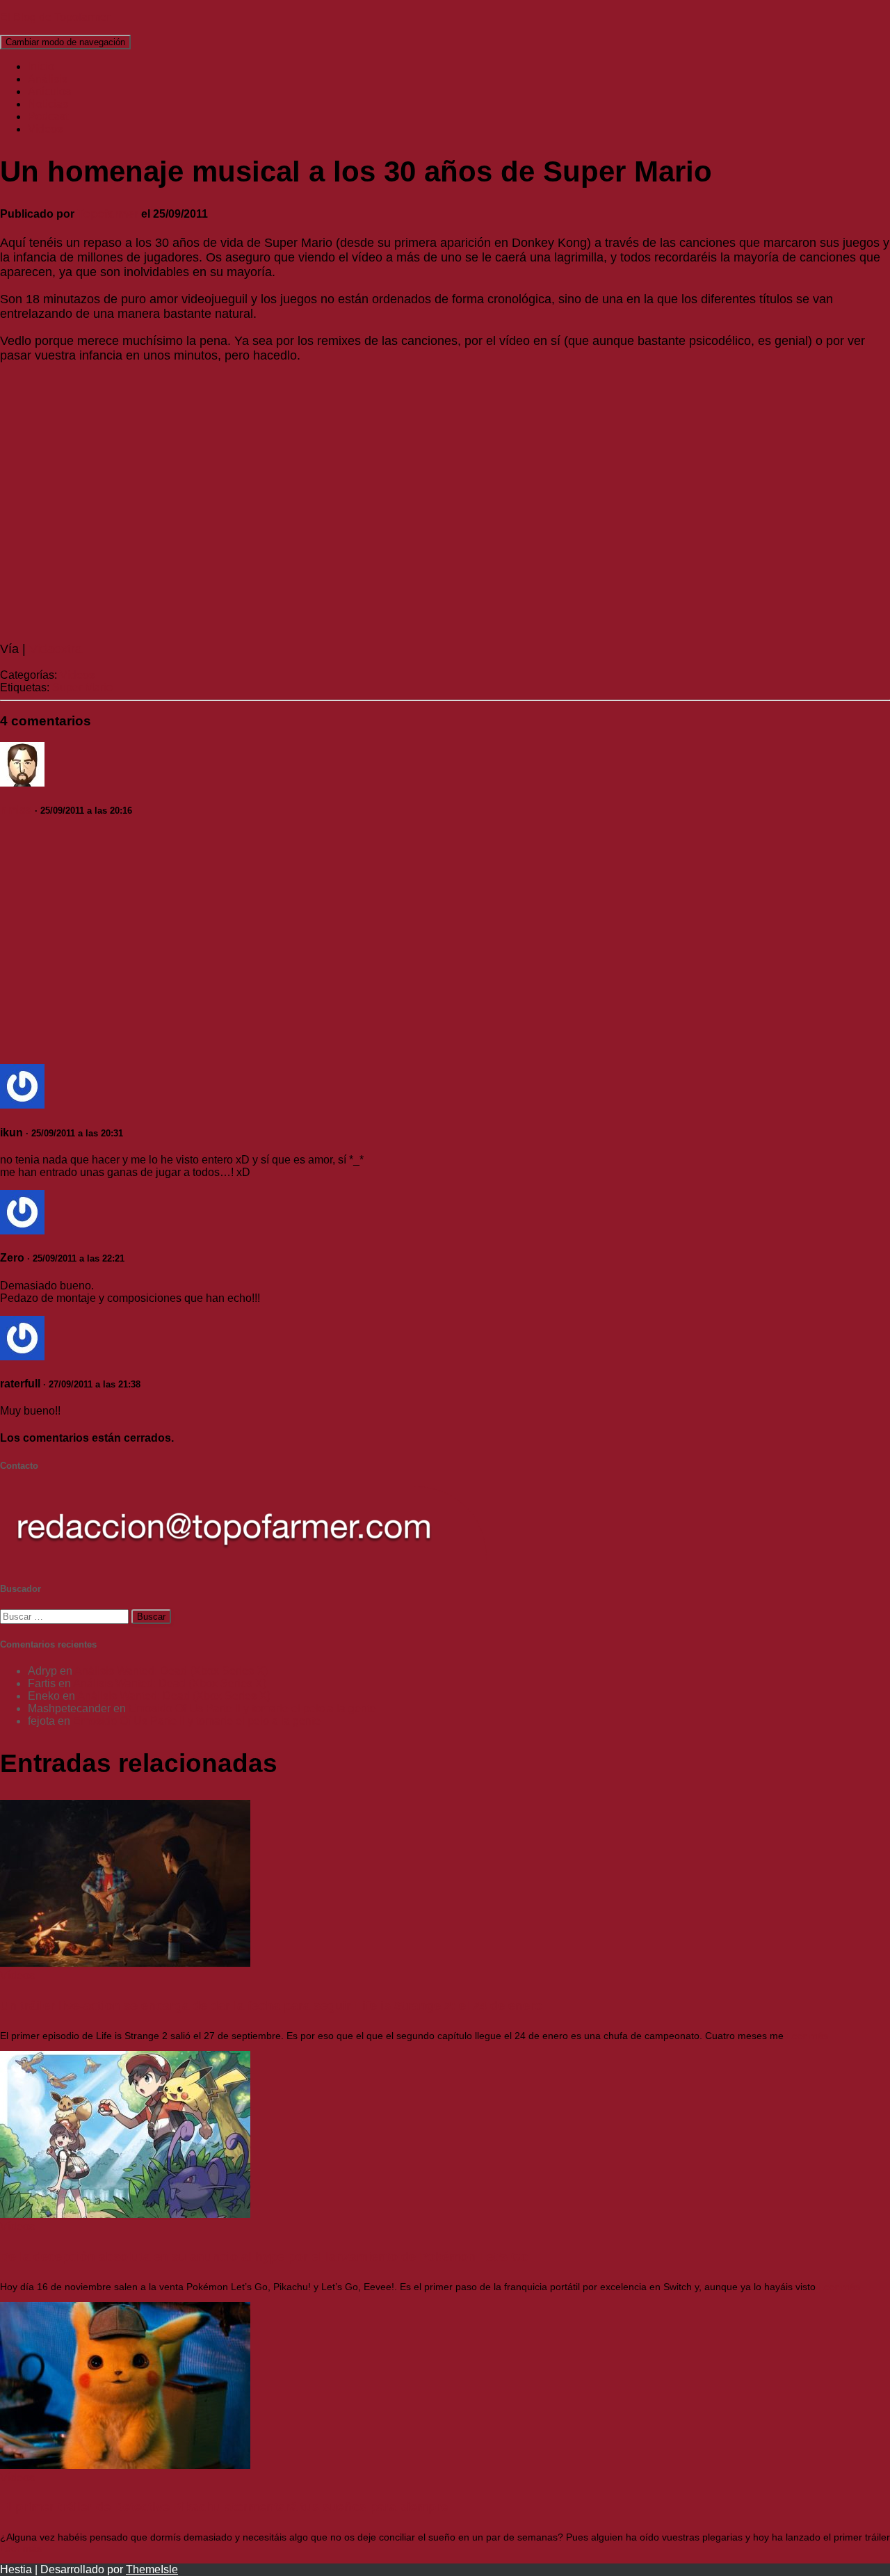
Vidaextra (56, 649)
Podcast (48, 116)
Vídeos (45, 129)
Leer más (806, 2036)
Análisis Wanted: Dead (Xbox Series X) (171, 1671)
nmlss (16, 810)
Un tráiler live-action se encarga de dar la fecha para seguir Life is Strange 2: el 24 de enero (271, 2006)
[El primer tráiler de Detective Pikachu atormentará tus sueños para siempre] (125, 2465)
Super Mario (82, 687)
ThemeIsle (152, 2569)
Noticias (48, 104)
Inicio (41, 66)
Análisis (48, 79)
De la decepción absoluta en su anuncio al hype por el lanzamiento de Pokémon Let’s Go (264, 2257)
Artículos (49, 91)
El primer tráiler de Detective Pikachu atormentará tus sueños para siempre (224, 2507)
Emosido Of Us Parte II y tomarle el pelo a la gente (252, 1708)
